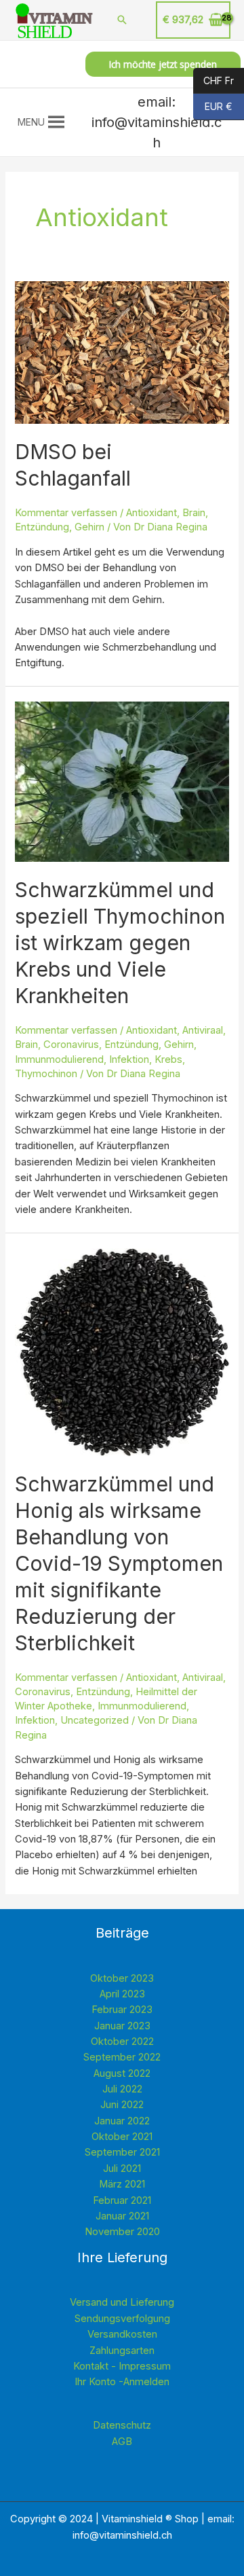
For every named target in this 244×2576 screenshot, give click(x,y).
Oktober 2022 (122, 2042)
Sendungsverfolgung (122, 2319)
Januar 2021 (122, 2216)
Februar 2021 (122, 2200)
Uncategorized (95, 1720)
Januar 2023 (122, 2026)
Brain (194, 513)
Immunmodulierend (59, 1059)
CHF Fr (213, 80)
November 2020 (122, 2232)
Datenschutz (122, 2425)
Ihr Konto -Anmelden (122, 2382)
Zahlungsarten (122, 2351)
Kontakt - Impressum (122, 2366)
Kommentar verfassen (66, 513)
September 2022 (122, 2057)
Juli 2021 (122, 2169)
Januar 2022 (122, 2121)
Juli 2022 (122, 2089)
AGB (122, 2442)
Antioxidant (151, 513)
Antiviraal (203, 1030)
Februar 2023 (122, 2010)
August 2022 (122, 2073)
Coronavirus (71, 1045)
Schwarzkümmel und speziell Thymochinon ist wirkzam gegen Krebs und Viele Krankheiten (120, 943)
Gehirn (89, 527)
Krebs (168, 1059)
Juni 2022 (122, 2105)
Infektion (129, 1059)
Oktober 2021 (122, 2137)
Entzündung (42, 527)
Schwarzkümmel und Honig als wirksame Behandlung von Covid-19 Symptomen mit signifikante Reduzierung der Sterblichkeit (119, 1563)
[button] (31, 122)
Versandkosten (122, 2334)
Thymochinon (46, 1074)
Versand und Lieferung (122, 2302)
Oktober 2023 (122, 1978)
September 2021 (122, 2152)
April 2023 (122, 1994)
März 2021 (122, 2184)
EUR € (213, 107)
